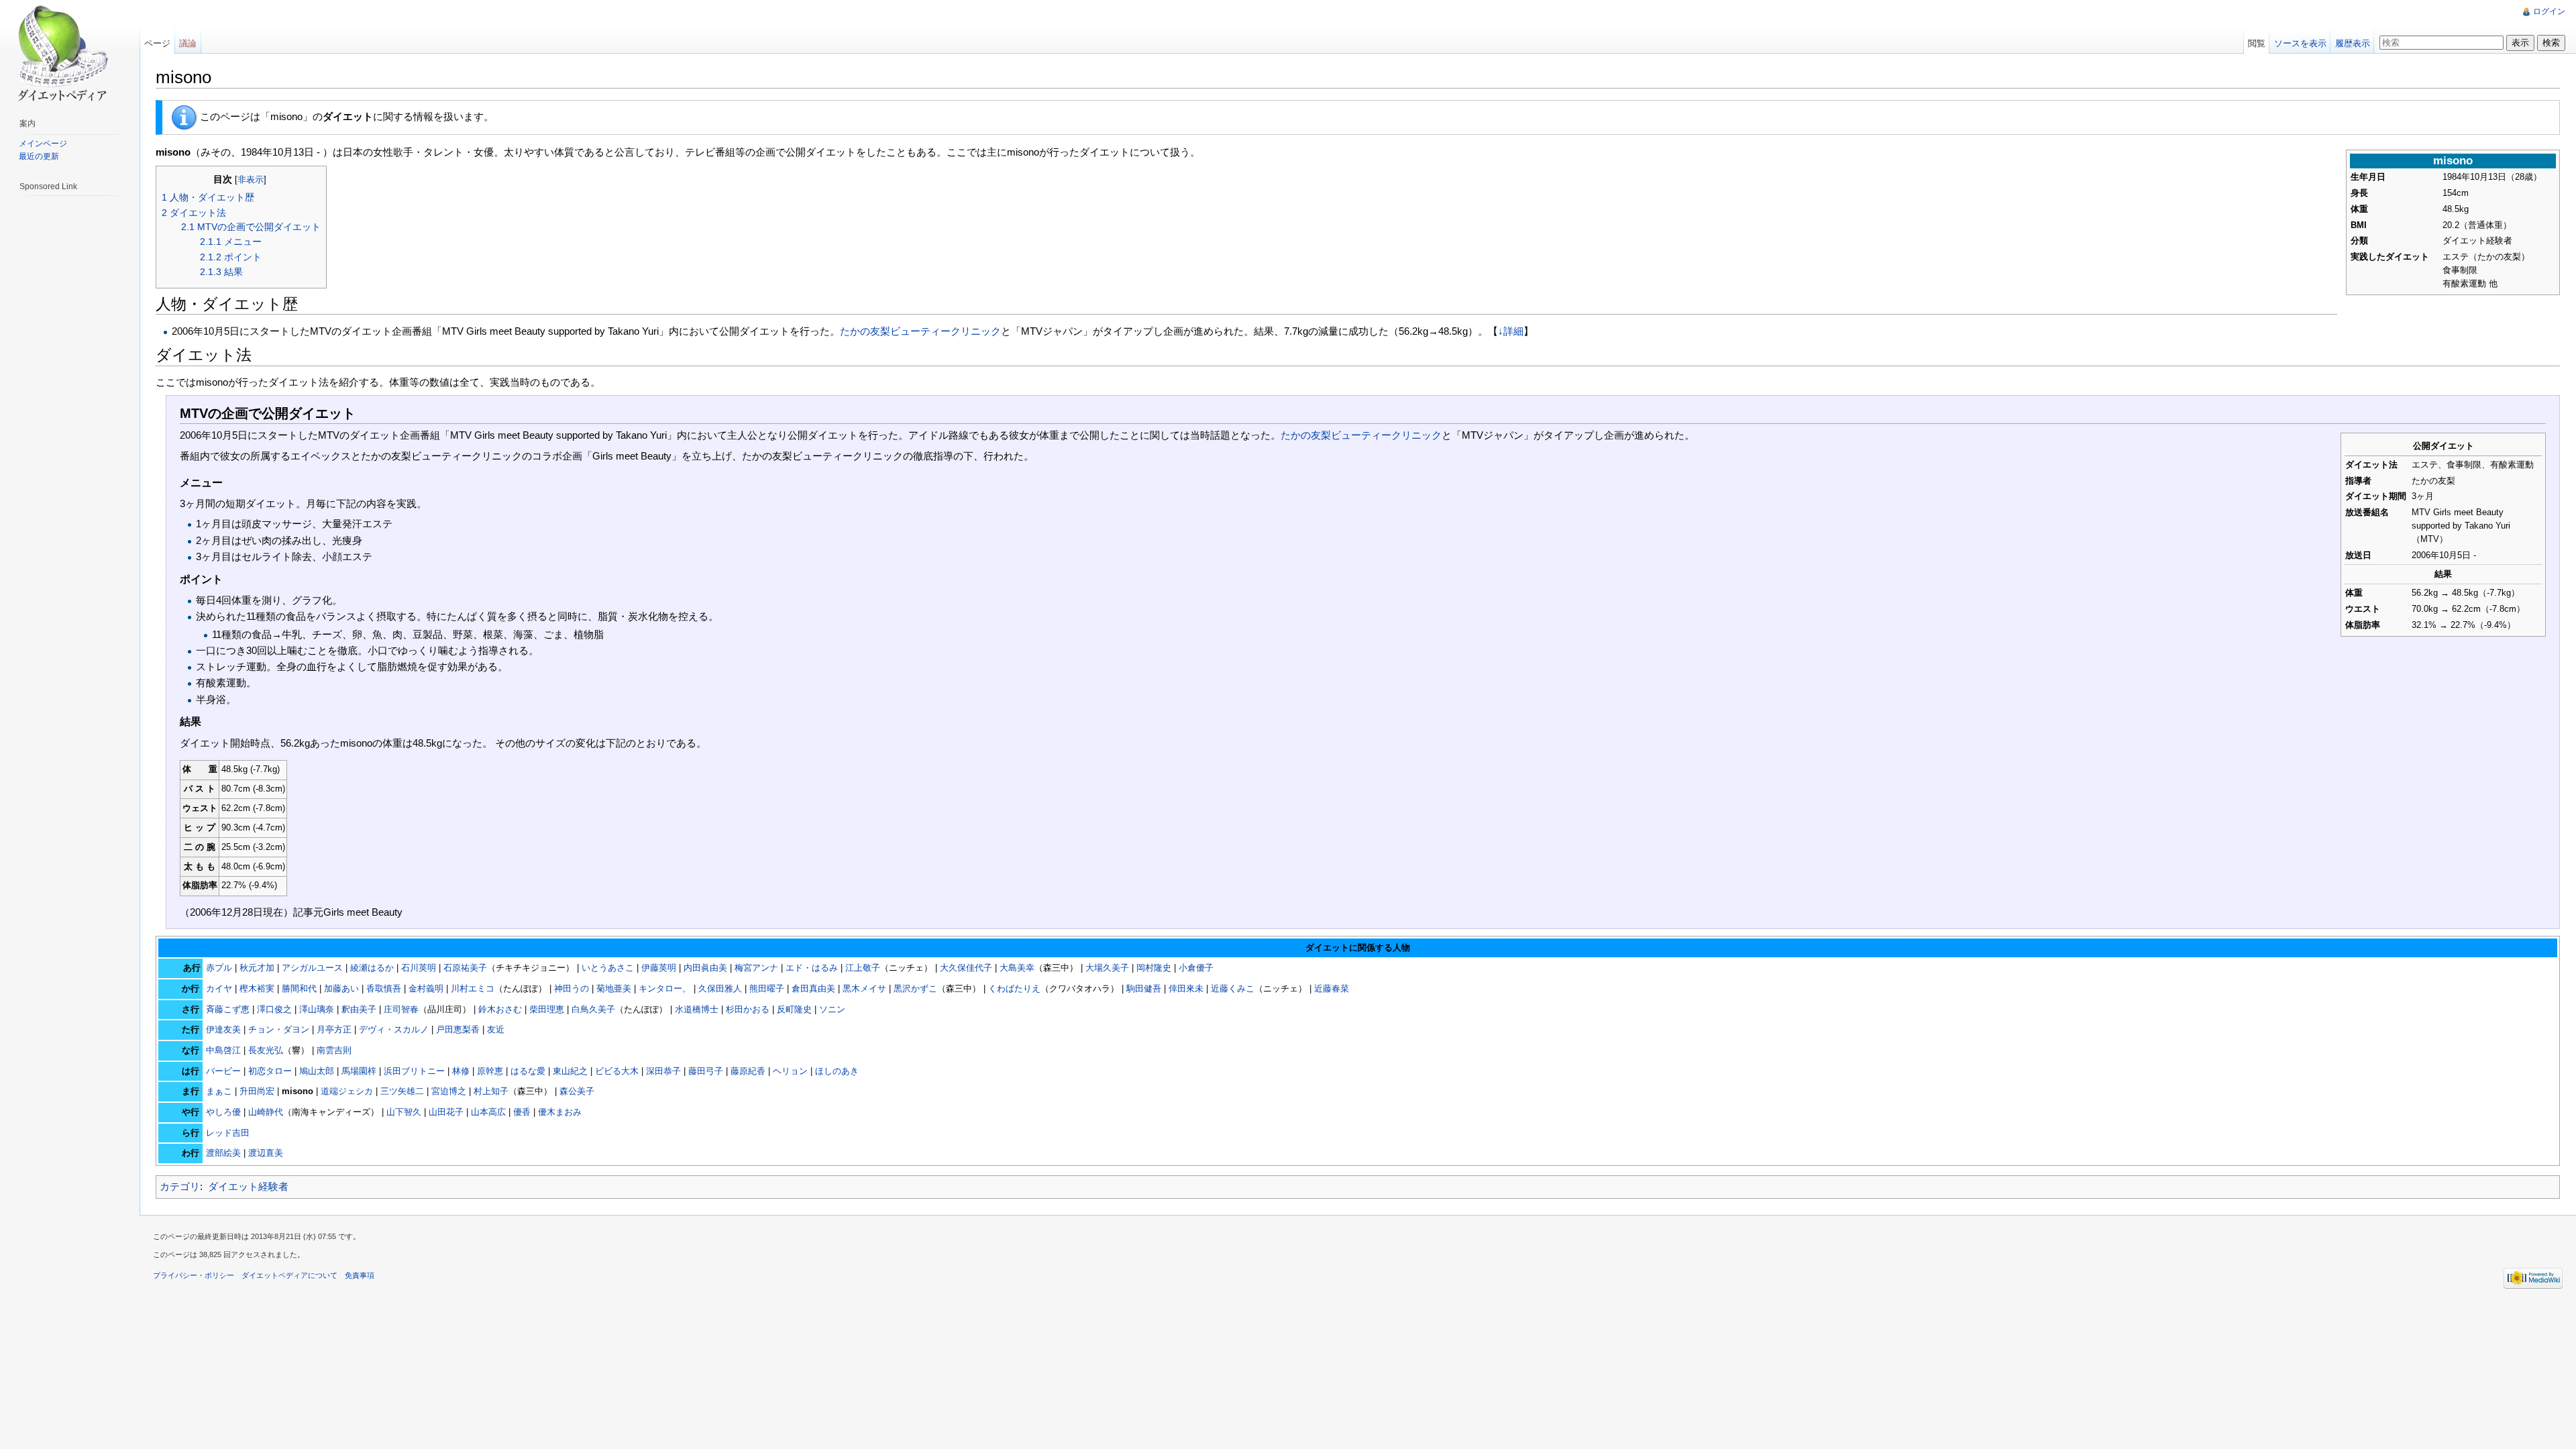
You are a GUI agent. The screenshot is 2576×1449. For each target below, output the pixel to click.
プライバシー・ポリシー (194, 1275)
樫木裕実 (257, 988)
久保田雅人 (720, 988)
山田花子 (446, 1112)
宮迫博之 (449, 1091)
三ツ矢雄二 (402, 1091)
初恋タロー (270, 1071)
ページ (157, 43)
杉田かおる (748, 1009)
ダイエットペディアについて (289, 1275)
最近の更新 (39, 156)
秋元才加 (257, 968)
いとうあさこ (608, 968)
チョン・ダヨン (279, 1029)
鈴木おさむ (500, 1009)
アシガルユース (312, 968)
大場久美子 (1107, 968)
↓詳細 (1511, 331)
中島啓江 (223, 1050)
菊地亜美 (614, 988)
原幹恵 (490, 1071)
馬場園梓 (359, 1071)
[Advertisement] (72, 402)
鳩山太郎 (317, 1071)
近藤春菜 (1332, 988)
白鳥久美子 (593, 1009)
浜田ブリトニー (414, 1071)
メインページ (43, 144)
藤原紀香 (748, 1071)
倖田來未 (1186, 988)
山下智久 (404, 1112)
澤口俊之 (274, 1009)
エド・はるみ (812, 968)
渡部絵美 (223, 1153)
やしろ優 (223, 1112)
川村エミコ (473, 988)
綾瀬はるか (372, 968)
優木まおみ (560, 1112)
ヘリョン (790, 1071)
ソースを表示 (2300, 43)
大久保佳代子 (966, 968)
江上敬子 (863, 968)
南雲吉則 (334, 1050)
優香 (522, 1112)
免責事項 (360, 1275)
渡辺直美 (266, 1153)
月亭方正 (334, 1029)
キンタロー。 (665, 988)
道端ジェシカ (347, 1091)
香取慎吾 (384, 988)
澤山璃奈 (317, 1009)
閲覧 (2257, 43)
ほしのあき (837, 1071)
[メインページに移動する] (59, 54)
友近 (496, 1029)
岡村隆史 (1154, 968)
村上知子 (491, 1091)
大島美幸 (1017, 968)
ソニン (832, 1009)
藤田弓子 (706, 1071)
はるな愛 (528, 1071)
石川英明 (419, 968)
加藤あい (341, 988)
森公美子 (577, 1091)
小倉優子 (1196, 968)
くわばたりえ (1014, 988)
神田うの (572, 988)
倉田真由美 (813, 988)
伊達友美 (223, 1029)
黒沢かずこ (915, 988)
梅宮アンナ (756, 968)
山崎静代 (266, 1112)
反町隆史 (794, 1009)
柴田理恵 (547, 1009)
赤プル (219, 968)
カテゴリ (180, 1186)
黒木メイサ (864, 988)
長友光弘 (266, 1050)
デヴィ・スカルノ (394, 1029)
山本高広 (488, 1112)
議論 (188, 43)
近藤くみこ (1233, 988)
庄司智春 (401, 1009)
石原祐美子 (465, 968)
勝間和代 (299, 988)
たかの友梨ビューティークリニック (920, 331)
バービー (223, 1071)
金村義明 (426, 988)
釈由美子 (359, 1009)
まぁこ (219, 1091)
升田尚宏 (257, 1091)
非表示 (251, 179)
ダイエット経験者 (248, 1186)
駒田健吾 (1144, 988)
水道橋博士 (697, 1009)
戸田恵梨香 (458, 1029)
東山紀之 (570, 1071)
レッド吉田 (228, 1133)
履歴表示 (2353, 43)
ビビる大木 (617, 1071)
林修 (461, 1071)
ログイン (2549, 11)
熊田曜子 (767, 988)
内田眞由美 (705, 968)
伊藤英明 (659, 968)
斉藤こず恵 (228, 1009)
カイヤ (219, 988)
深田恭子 (663, 1071)
